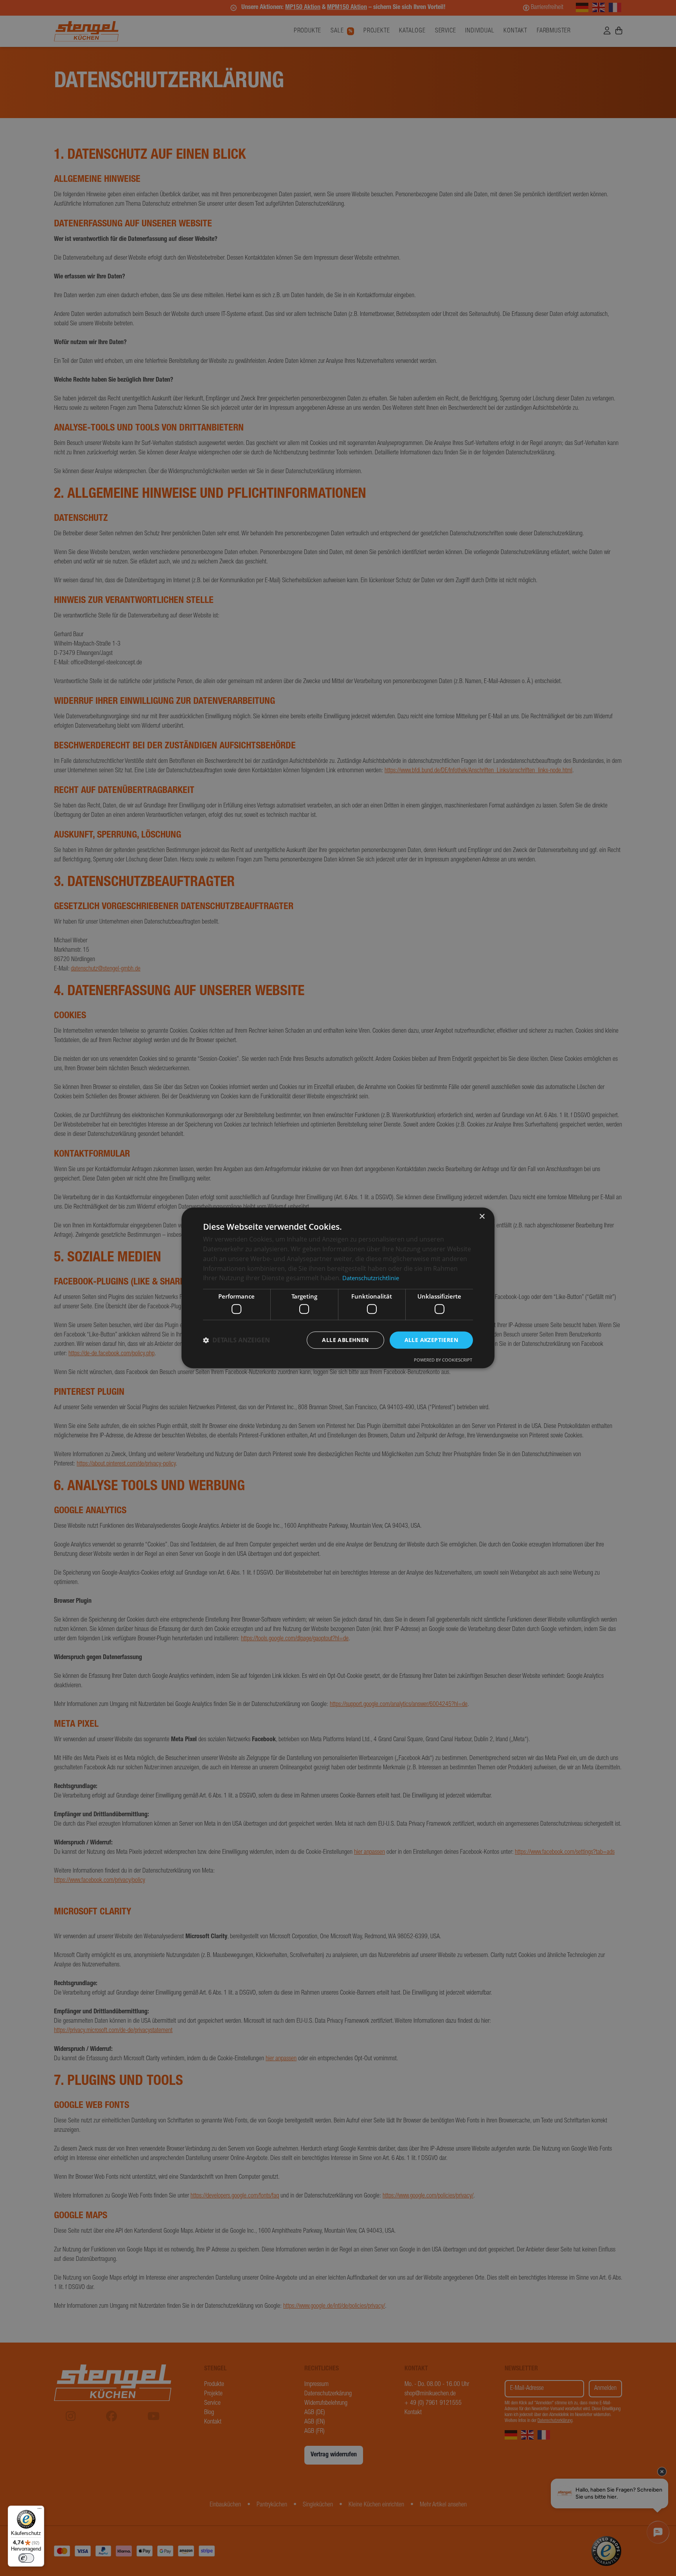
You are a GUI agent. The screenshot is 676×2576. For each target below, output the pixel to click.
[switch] (26, 2558)
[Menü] (40, 2510)
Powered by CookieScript (443, 1360)
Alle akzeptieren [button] (431, 1340)
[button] (236, 1340)
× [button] (482, 1217)
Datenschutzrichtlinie (371, 1278)
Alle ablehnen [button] (345, 1340)
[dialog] (338, 1288)
